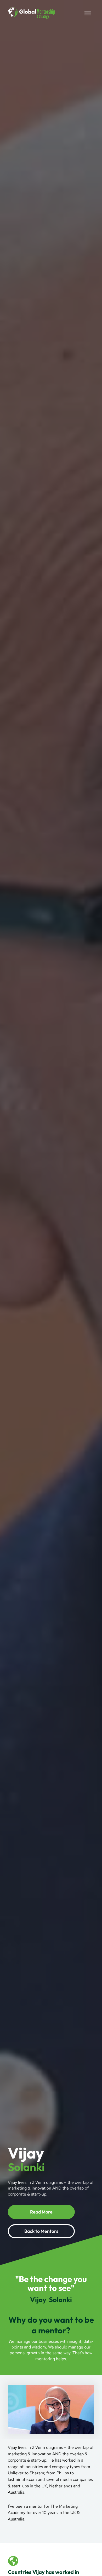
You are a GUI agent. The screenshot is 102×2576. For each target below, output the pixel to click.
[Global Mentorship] (31, 13)
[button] (51, 2409)
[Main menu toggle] (88, 13)
